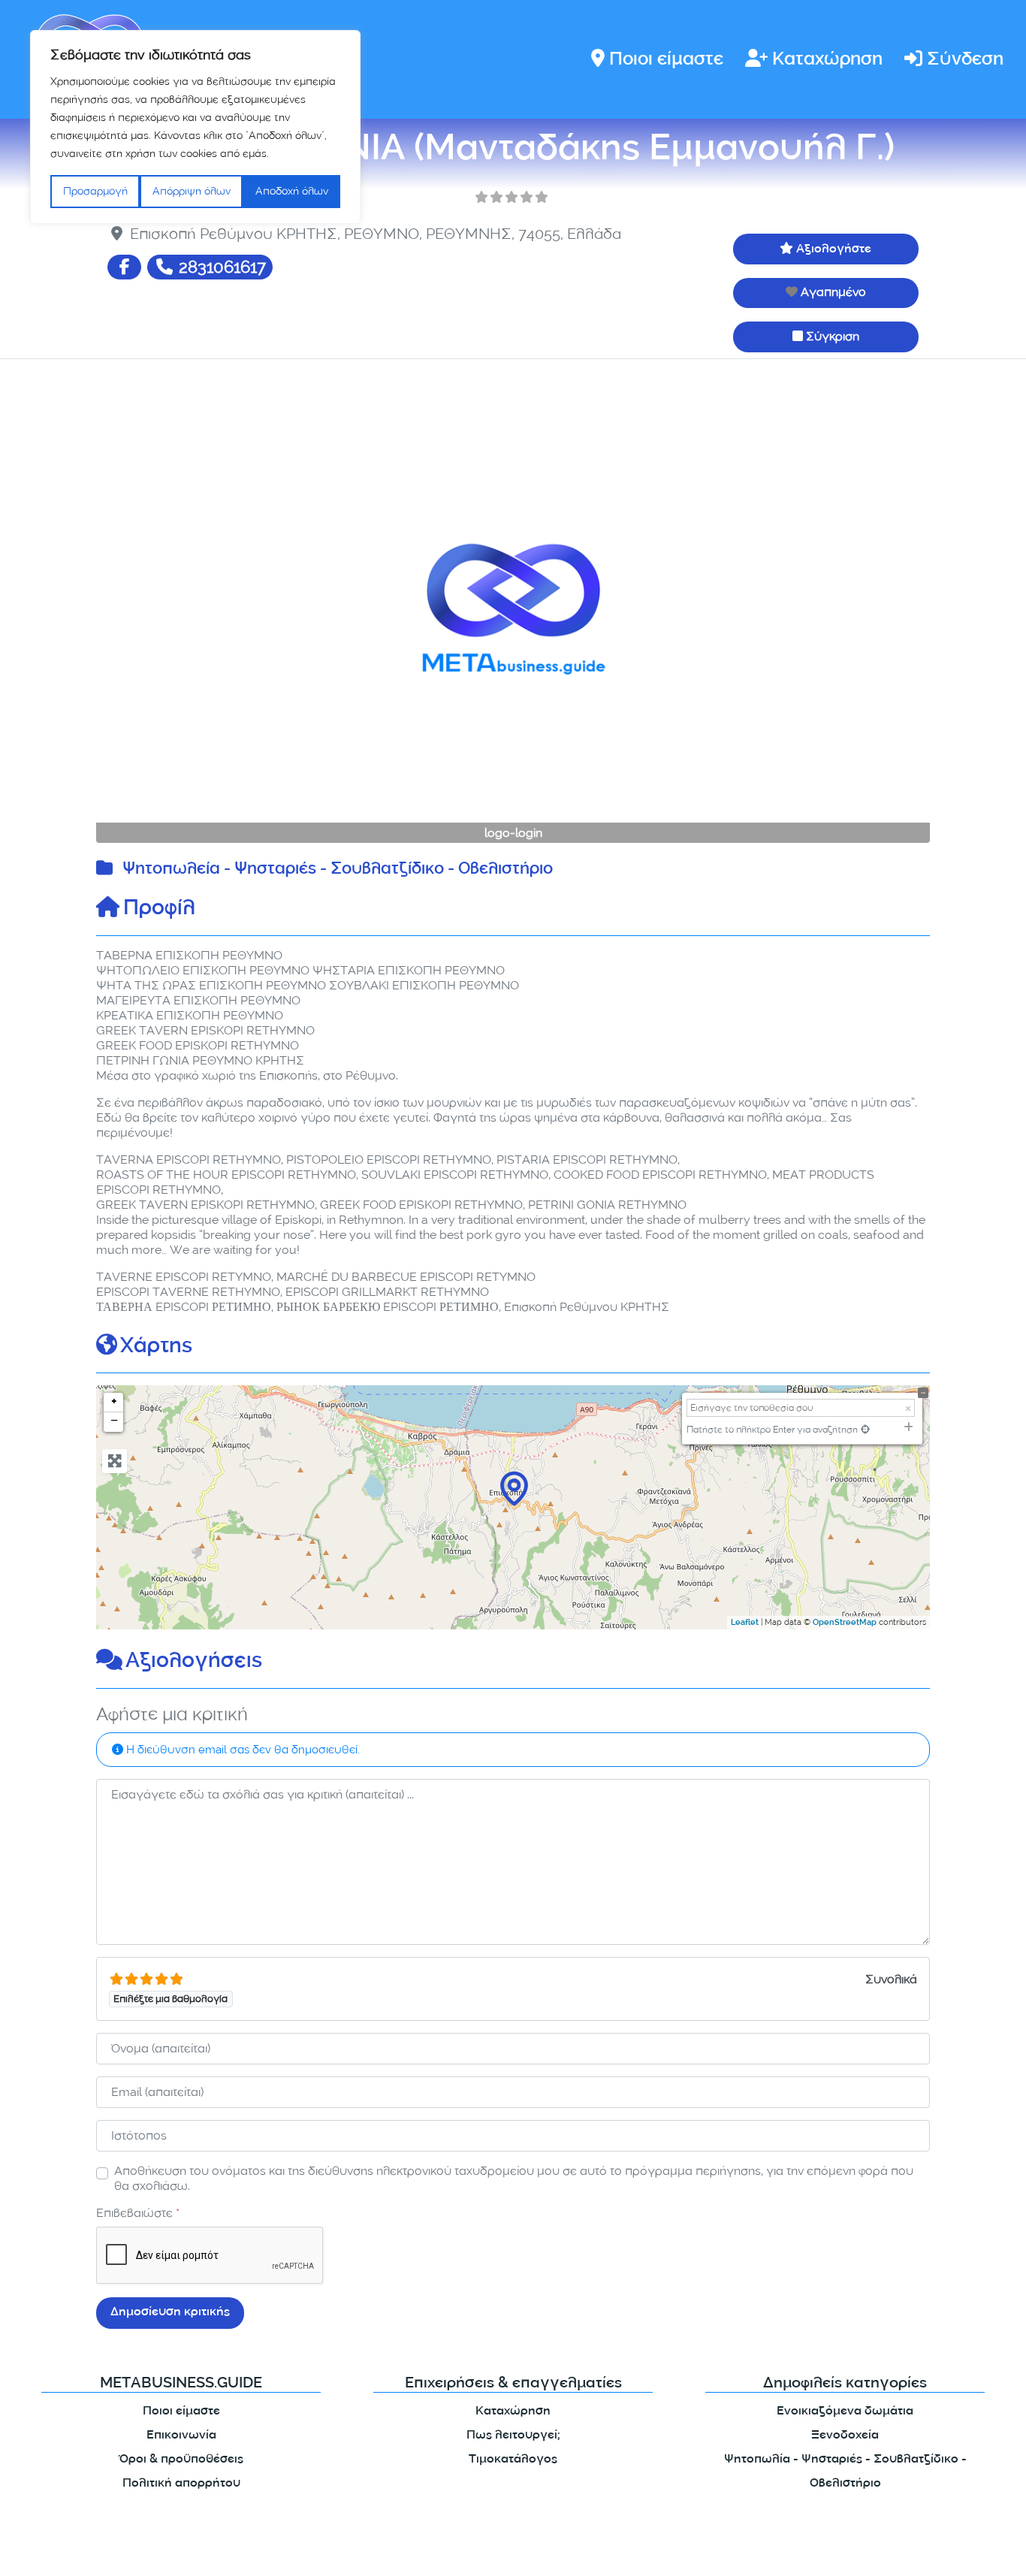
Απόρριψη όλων (192, 191)
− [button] (114, 1422)
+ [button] (114, 1403)
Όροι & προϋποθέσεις (181, 2460)
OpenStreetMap (845, 1623)
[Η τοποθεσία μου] (865, 1429)
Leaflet (745, 1623)
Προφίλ (159, 910)
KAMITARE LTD (242, 2552)
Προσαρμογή (95, 191)
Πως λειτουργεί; (513, 2436)
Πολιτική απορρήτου (181, 2484)
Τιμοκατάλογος (513, 2460)
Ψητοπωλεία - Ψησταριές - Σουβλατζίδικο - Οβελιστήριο (338, 870)
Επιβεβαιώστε (138, 2213)
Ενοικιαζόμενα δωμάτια (845, 2412)
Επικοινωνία (181, 2436)
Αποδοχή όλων (292, 191)
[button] (159, 609)
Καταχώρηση (827, 60)
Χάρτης (156, 1348)
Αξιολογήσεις (194, 1662)
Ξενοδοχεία (845, 2436)
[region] (195, 127)
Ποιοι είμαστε (666, 60)
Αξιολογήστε (834, 250)
